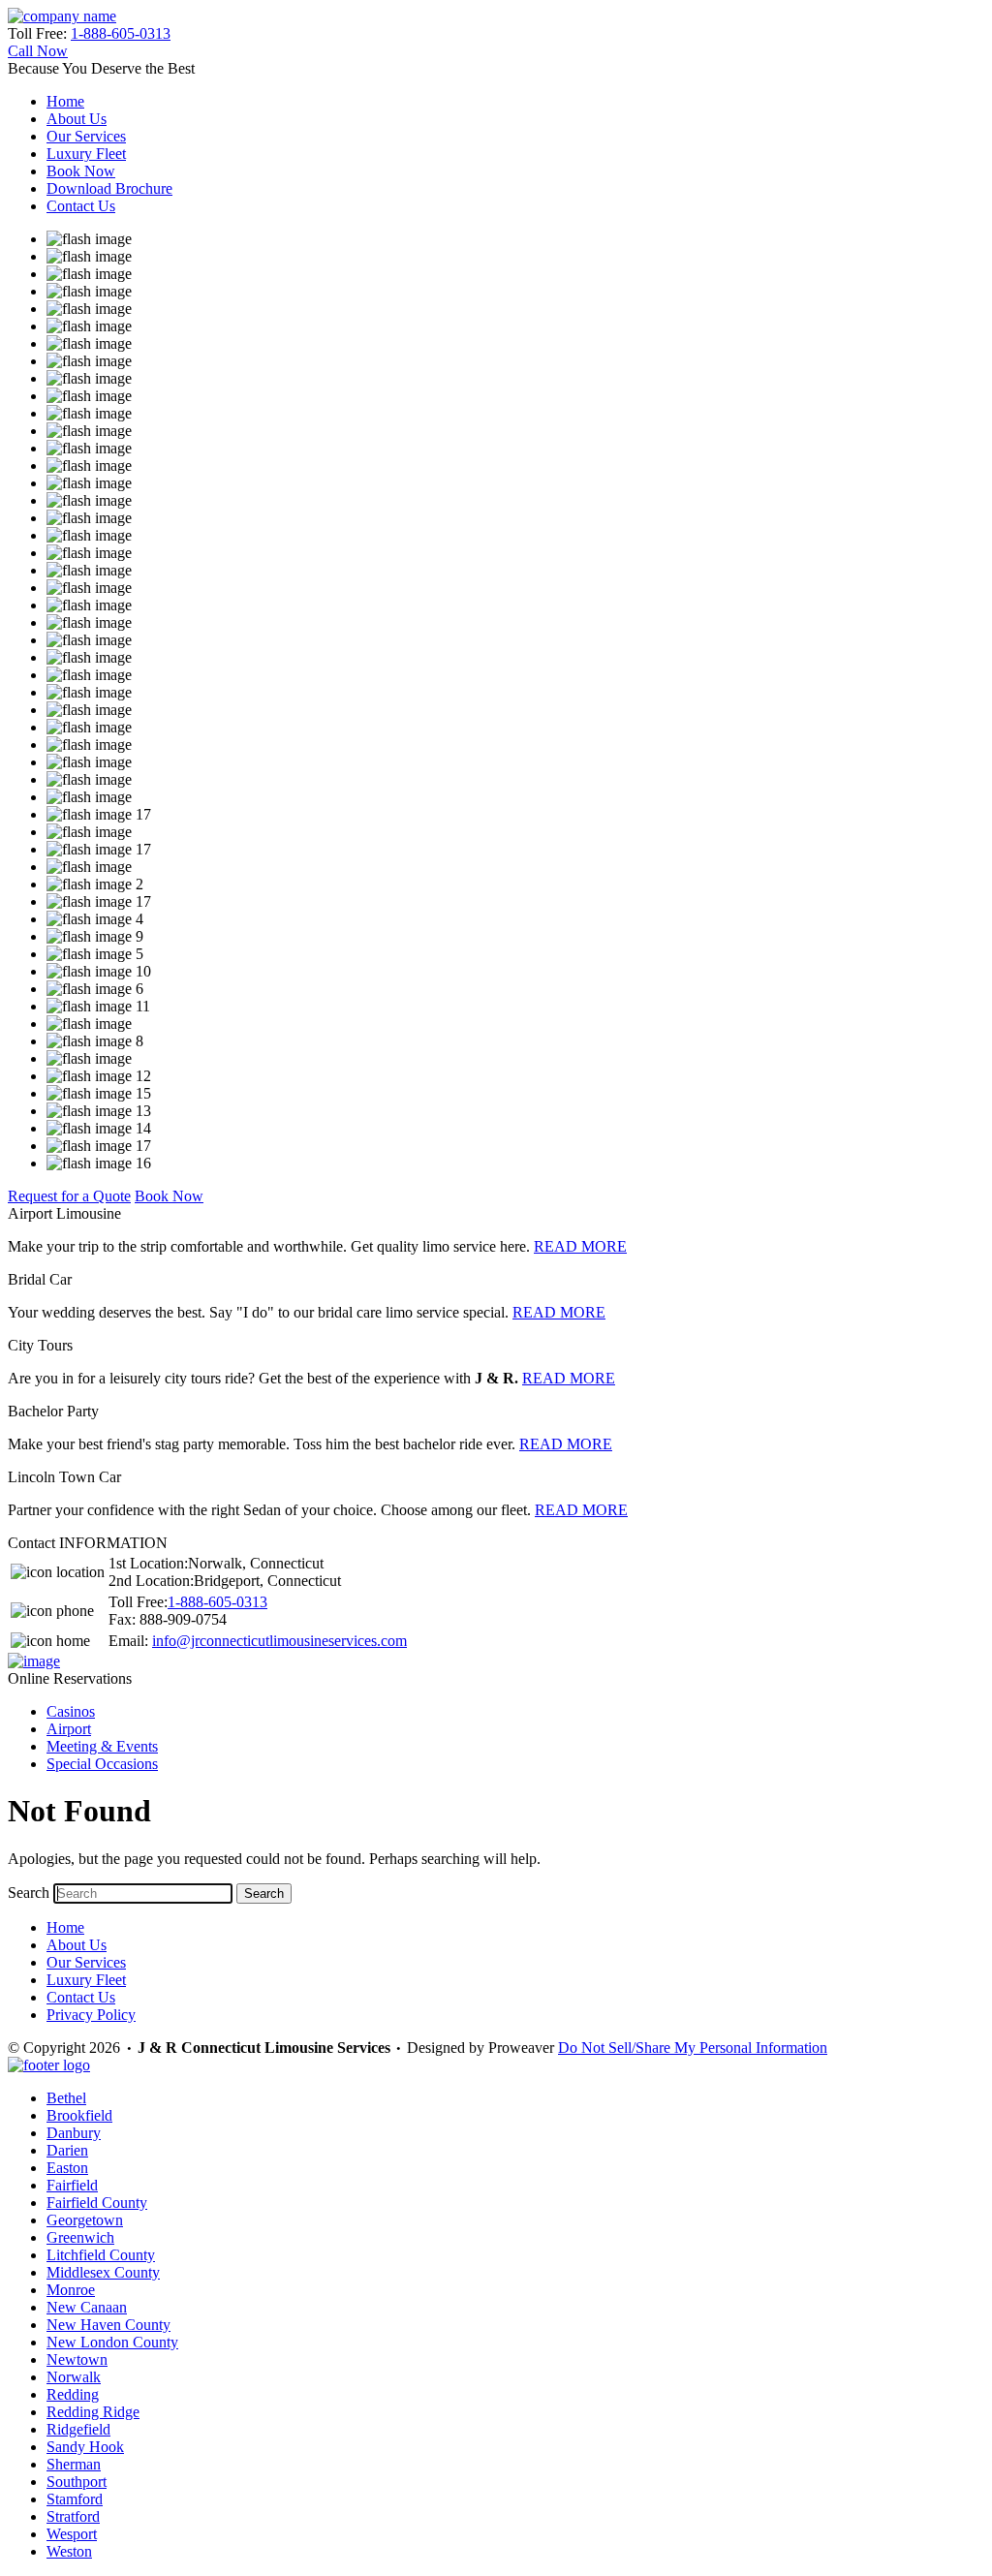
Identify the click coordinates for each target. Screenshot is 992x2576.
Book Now (81, 171)
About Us (77, 119)
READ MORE (580, 1246)
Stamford (75, 2499)
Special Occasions (102, 1764)
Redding (73, 2394)
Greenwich (80, 2237)
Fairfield (72, 2185)
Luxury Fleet (86, 154)
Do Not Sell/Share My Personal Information (693, 2048)
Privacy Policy (91, 2015)
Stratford (73, 2516)
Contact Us (81, 206)
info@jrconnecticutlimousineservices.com (279, 1641)
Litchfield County (101, 2255)
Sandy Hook (85, 2447)
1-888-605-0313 (121, 33)
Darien (67, 2150)
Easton (67, 2168)
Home (65, 101)
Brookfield (79, 2115)
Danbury (74, 2133)
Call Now (38, 51)
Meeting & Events (102, 1746)
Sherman (74, 2464)
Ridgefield (78, 2429)
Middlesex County (103, 2272)
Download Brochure (109, 188)
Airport (69, 1729)
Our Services (86, 136)
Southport (77, 2482)
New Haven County (108, 2325)
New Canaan (87, 2307)
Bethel (66, 2098)
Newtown (77, 2359)
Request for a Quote (69, 1196)
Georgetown (85, 2220)
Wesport (72, 2534)
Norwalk (74, 2377)
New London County (112, 2342)
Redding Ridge (93, 2412)
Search (29, 1893)
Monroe (71, 2290)
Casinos (71, 1711)
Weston (69, 2551)
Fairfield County (97, 2203)
